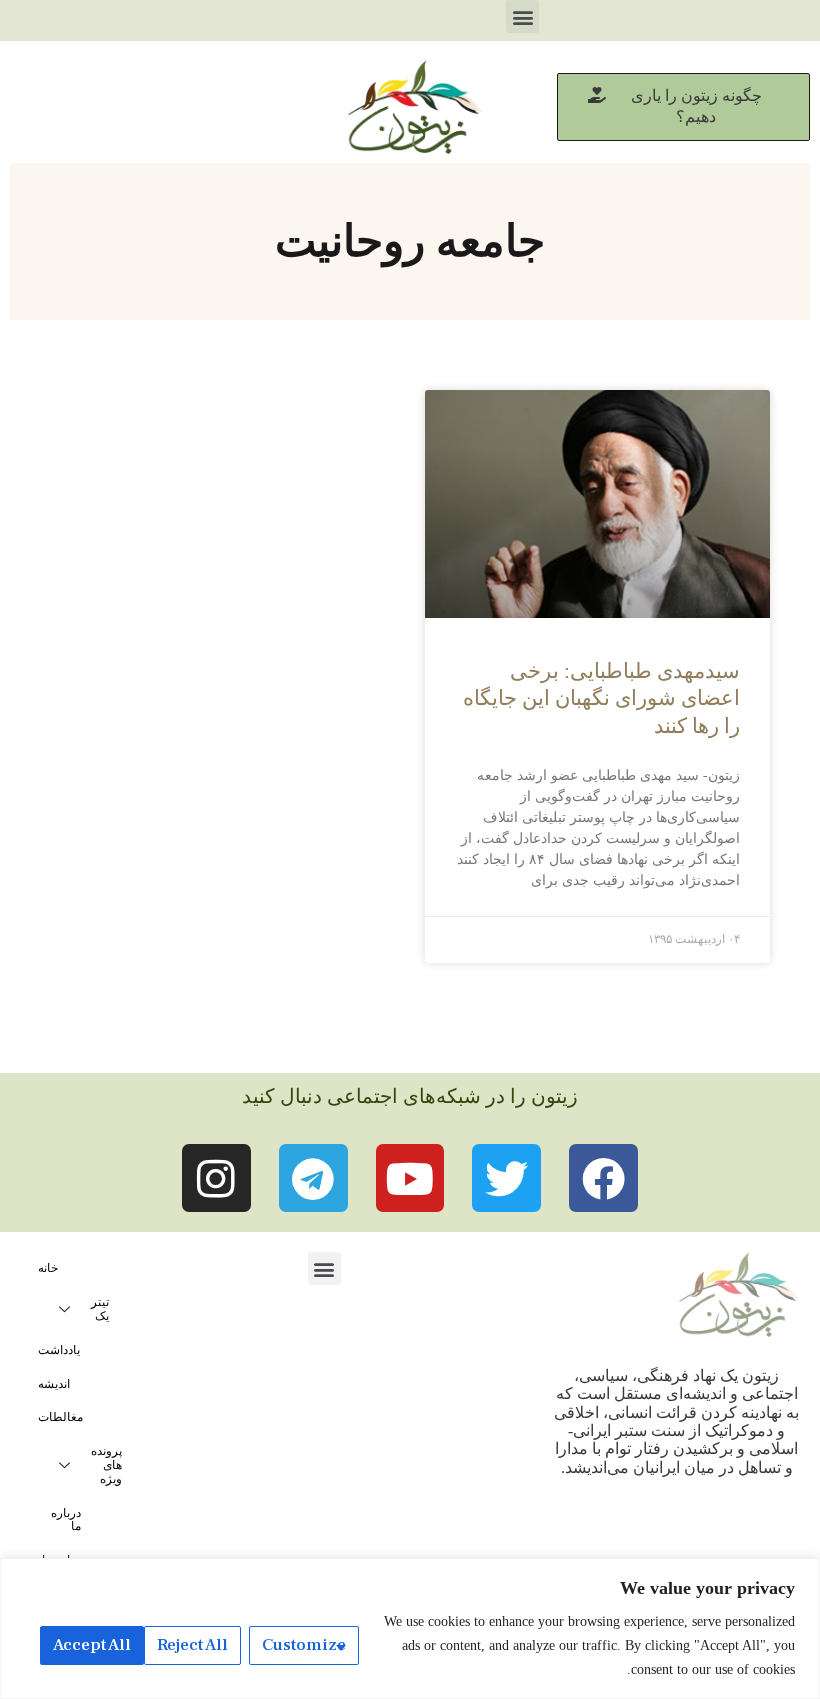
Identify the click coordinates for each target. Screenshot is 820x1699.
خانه (48, 1268)
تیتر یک (100, 1309)
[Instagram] (216, 1178)
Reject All (192, 1645)
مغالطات (60, 1417)
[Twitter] (506, 1178)
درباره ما (66, 1520)
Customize (304, 1645)
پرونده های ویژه (106, 1465)
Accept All (92, 1645)
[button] (522, 16)
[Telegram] (313, 1178)
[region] (410, 1628)
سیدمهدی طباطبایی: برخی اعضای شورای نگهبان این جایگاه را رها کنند (601, 698)
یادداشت (59, 1350)
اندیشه (54, 1384)
